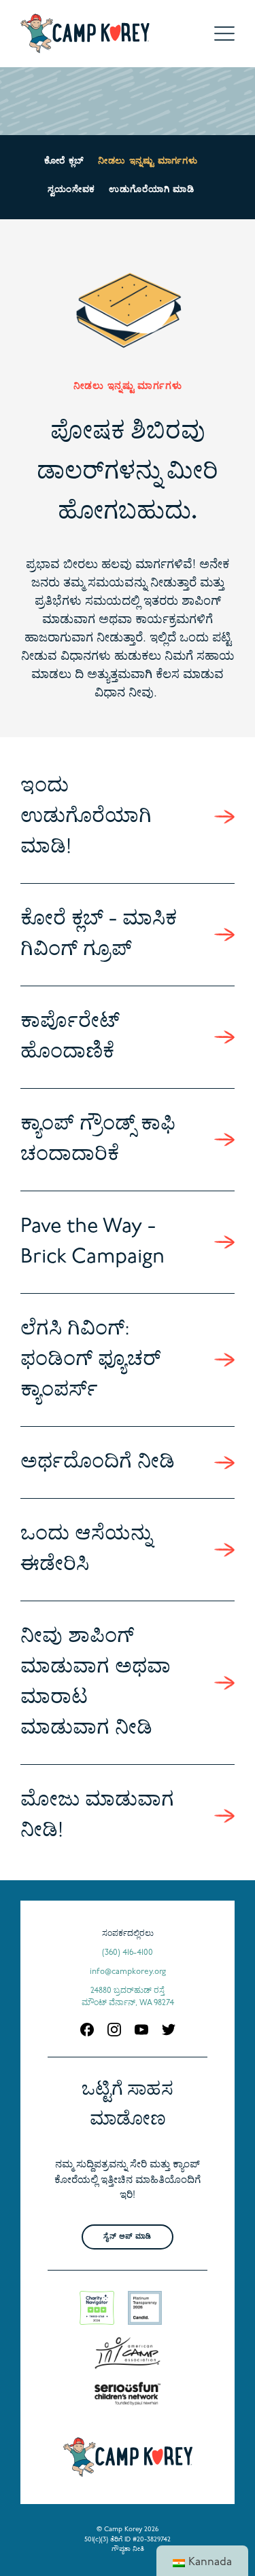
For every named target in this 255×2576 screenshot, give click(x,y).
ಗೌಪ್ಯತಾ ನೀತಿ (128, 2549)
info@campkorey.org (128, 1972)
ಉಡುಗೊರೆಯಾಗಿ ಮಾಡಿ (151, 190)
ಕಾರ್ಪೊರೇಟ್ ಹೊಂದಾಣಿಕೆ (70, 1037)
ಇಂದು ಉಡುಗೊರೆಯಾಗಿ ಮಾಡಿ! (86, 817)
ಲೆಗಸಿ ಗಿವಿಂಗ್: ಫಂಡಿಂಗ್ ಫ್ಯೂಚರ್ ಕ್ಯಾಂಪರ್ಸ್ (90, 1360)
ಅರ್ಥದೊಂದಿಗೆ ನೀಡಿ (98, 1462)
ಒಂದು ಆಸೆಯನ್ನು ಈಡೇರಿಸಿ (86, 1550)
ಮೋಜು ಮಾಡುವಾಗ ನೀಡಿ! (97, 1816)
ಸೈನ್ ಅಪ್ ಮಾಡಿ (127, 2237)
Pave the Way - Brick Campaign (92, 1242)
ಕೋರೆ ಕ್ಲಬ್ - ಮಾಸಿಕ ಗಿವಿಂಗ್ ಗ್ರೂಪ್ (99, 935)
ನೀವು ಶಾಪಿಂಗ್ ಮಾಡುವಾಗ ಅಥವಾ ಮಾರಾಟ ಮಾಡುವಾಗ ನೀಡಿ (96, 1683)
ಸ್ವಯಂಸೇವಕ (71, 190)
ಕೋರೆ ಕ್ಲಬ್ (64, 161)
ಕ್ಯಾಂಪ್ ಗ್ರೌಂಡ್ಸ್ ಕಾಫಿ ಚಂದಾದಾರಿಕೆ (98, 1140)
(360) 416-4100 (128, 1953)
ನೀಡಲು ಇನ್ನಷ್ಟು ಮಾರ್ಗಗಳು (148, 161)
